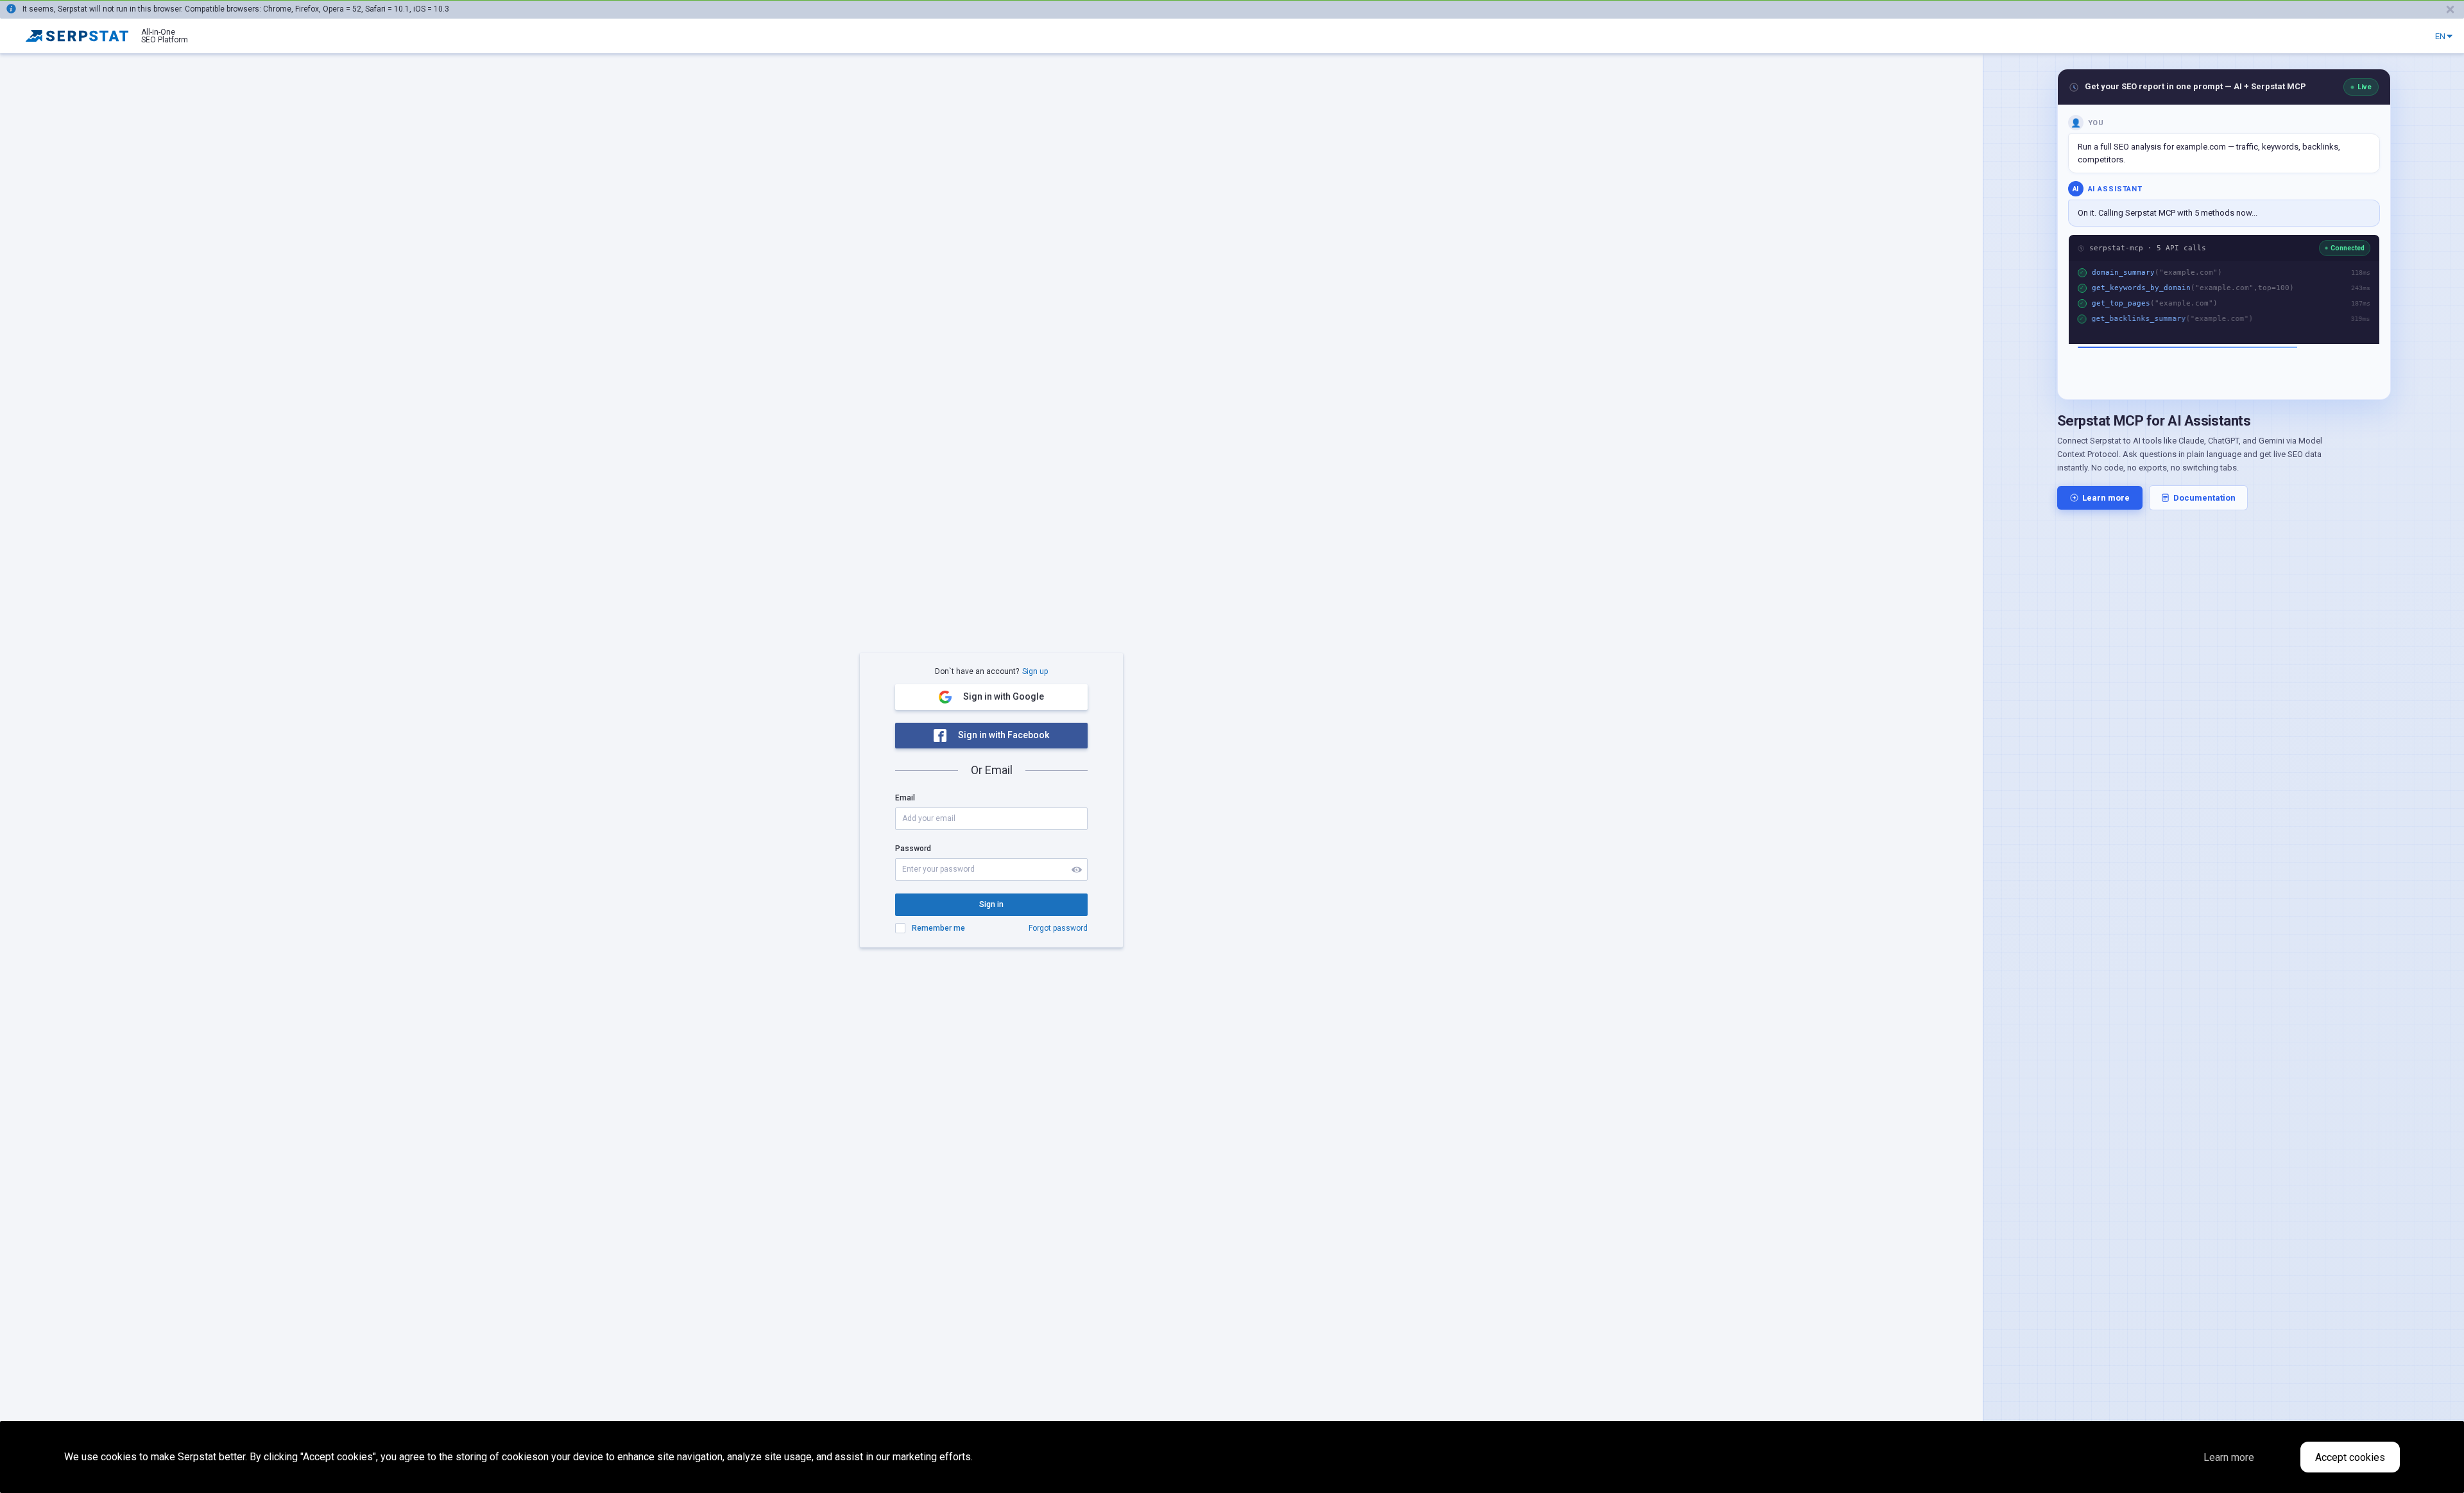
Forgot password (1058, 928)
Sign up (1035, 671)
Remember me (938, 928)
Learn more (2106, 498)
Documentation (2204, 498)
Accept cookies (2350, 1457)
